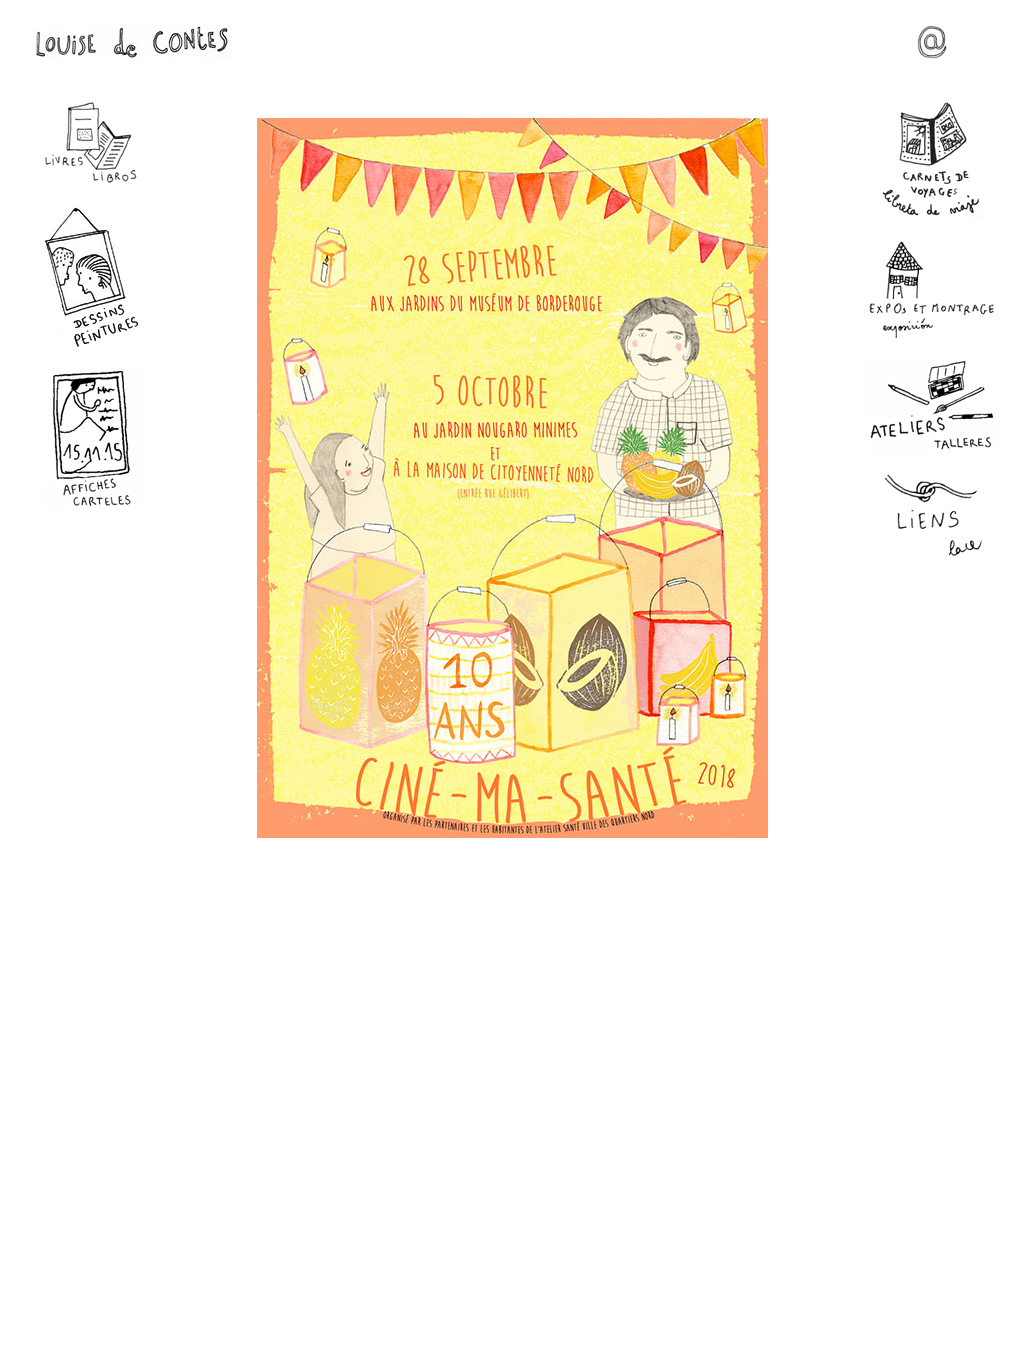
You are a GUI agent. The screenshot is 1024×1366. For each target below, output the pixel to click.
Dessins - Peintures (92, 276)
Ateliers (932, 405)
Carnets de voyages (932, 161)
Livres (92, 143)
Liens (932, 516)
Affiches (92, 438)
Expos (932, 289)
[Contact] (932, 51)
